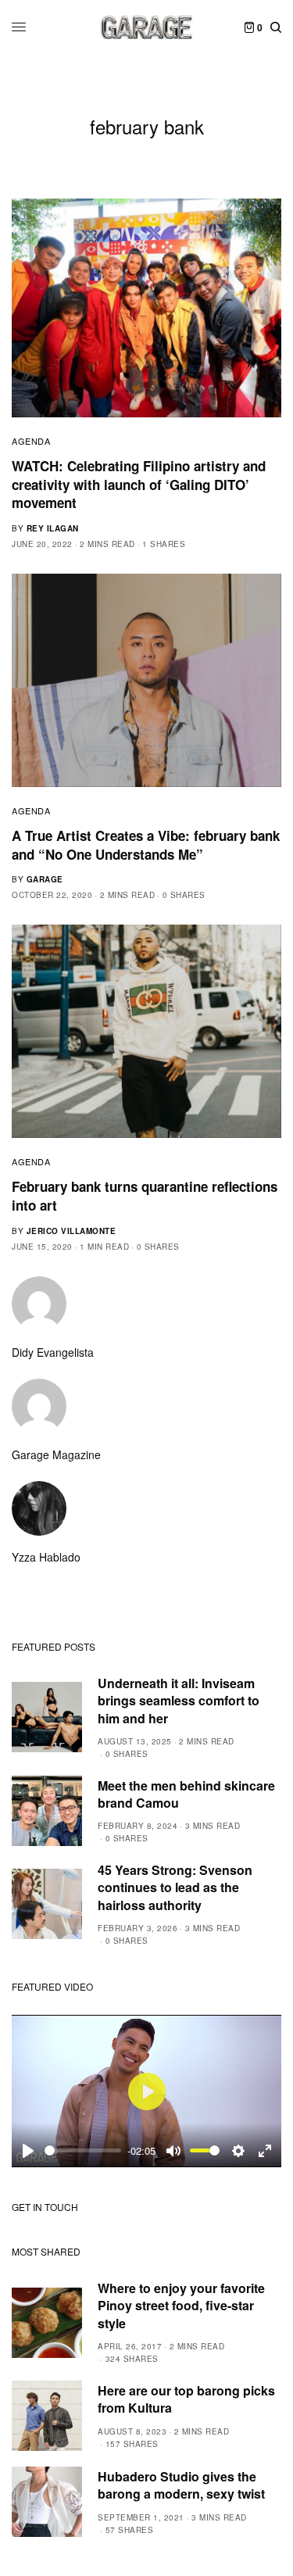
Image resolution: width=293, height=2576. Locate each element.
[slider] (83, 2150)
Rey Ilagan (53, 528)
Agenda (31, 441)
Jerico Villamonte (71, 1231)
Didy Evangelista (53, 1352)
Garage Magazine (56, 1454)
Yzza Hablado (46, 1557)
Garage (45, 879)
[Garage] (146, 27)
